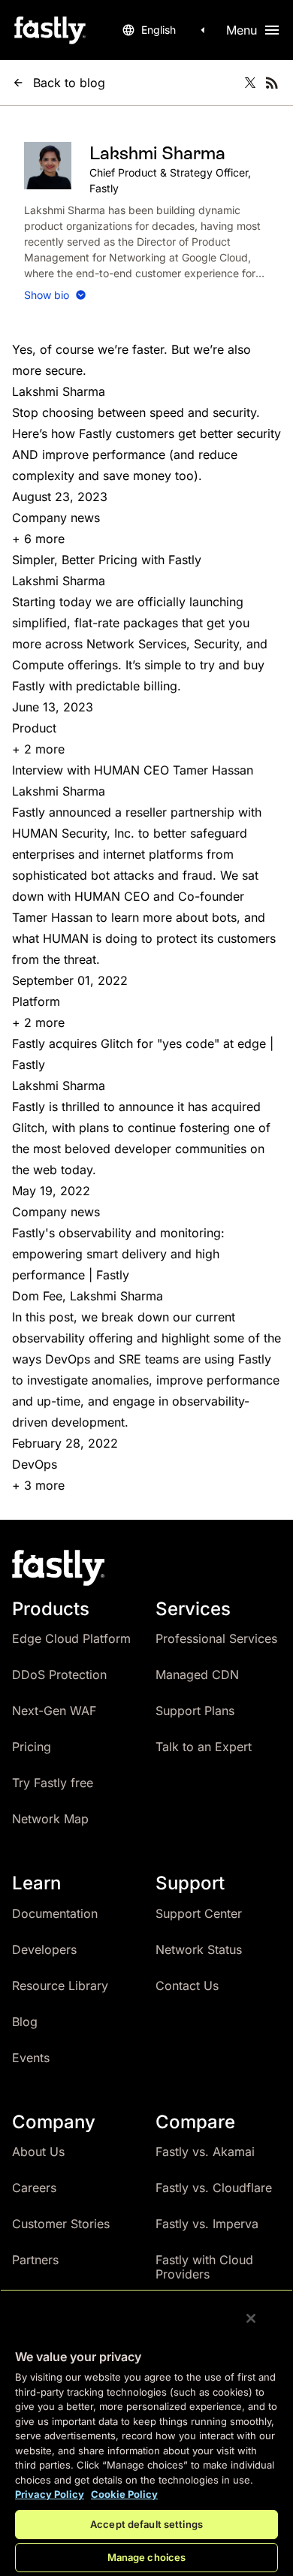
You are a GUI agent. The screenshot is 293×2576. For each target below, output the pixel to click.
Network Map (50, 1819)
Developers (44, 1949)
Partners (35, 2260)
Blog (25, 2022)
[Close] (251, 2318)
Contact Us (187, 1986)
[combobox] (166, 30)
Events (31, 2058)
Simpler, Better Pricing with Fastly (107, 560)
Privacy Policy (50, 2494)
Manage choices (147, 2557)
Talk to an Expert (204, 1747)
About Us (38, 2152)
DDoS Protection (59, 1675)
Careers (34, 2188)
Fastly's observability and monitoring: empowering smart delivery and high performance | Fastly (118, 1254)
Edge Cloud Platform (71, 1638)
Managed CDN (197, 1675)
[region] (146, 2433)
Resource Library (60, 1986)
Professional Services (216, 1638)
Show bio (47, 295)
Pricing (32, 1747)
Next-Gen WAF (54, 1711)
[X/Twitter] (250, 83)
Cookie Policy (124, 2494)
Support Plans (195, 1711)
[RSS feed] (272, 83)
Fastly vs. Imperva (207, 2224)
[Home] (50, 30)
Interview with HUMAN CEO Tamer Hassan (133, 770)
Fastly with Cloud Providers (204, 2267)
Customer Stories (61, 2224)
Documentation (55, 1913)
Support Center (199, 1913)
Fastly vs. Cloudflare (214, 2188)
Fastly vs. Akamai (205, 2152)
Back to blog (69, 83)
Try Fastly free (53, 1783)
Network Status (199, 1949)
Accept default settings (146, 2524)
